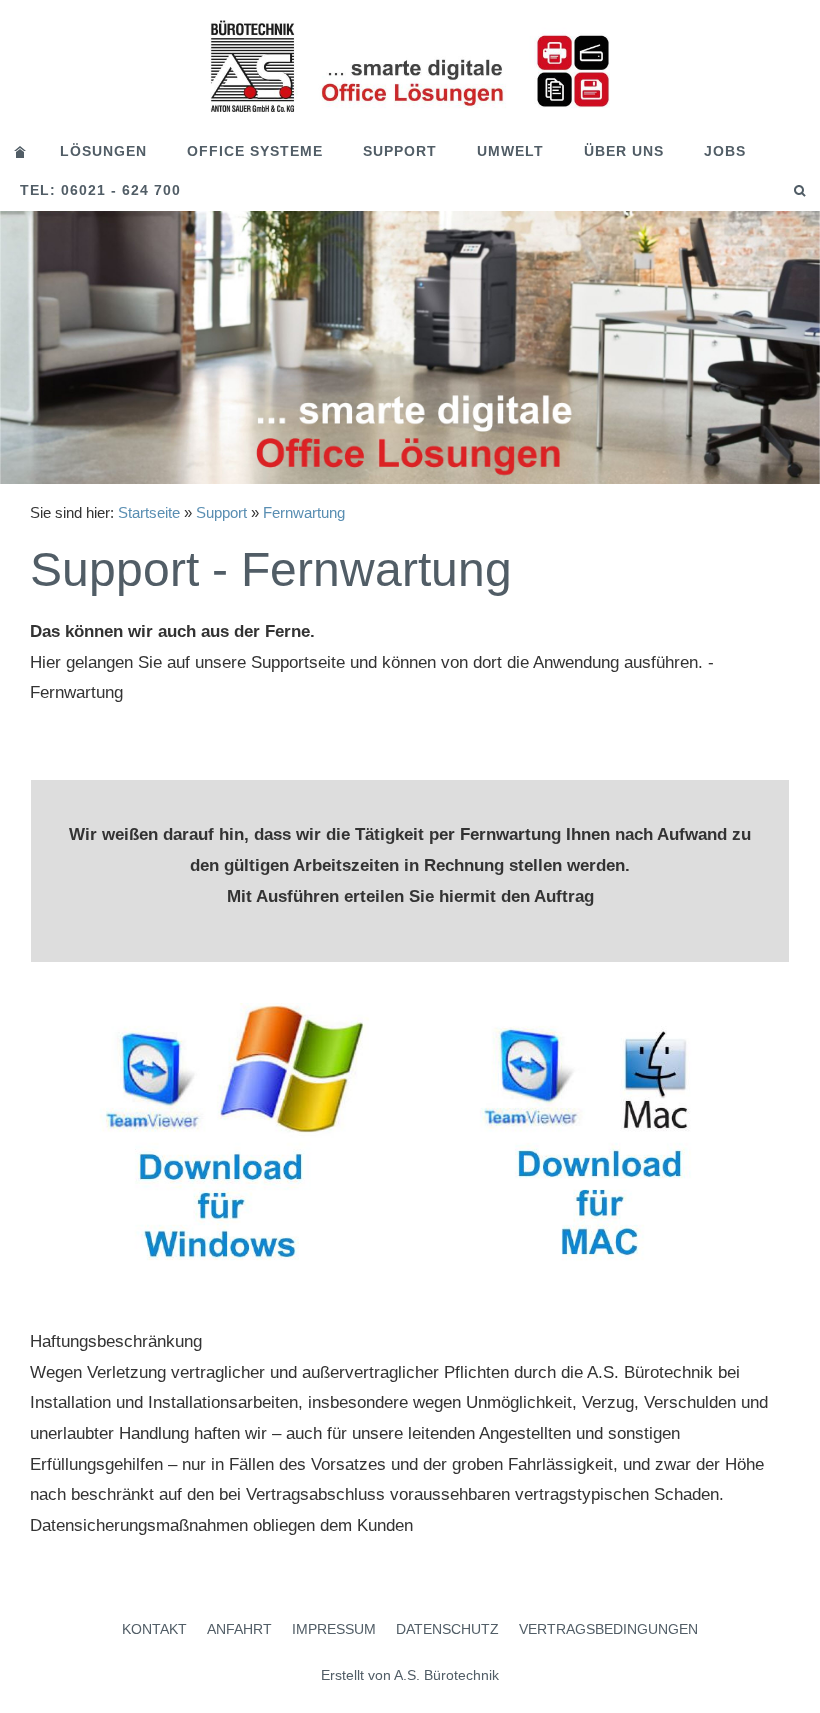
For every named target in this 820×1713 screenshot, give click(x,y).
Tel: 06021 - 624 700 (100, 190)
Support (400, 151)
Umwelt (510, 151)
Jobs (725, 151)
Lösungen (103, 151)
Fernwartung (304, 512)
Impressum (334, 1629)
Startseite (149, 512)
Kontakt (154, 1629)
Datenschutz (447, 1629)
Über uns (624, 151)
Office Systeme (255, 151)
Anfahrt (239, 1629)
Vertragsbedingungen (608, 1629)
